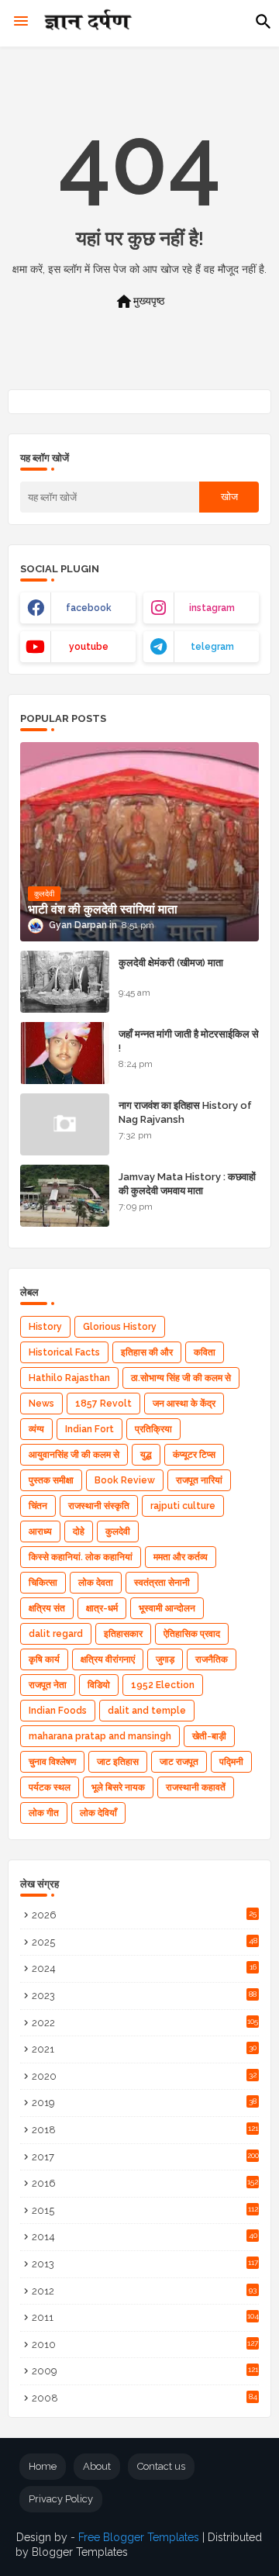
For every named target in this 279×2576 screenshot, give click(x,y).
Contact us (161, 2466)
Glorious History (120, 1327)
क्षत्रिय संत (47, 1608)
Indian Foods (58, 1711)
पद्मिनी (231, 1762)
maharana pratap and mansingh (100, 1736)
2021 (144, 2049)
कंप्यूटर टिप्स (194, 1455)
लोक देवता (96, 1583)
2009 (145, 2371)
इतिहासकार (123, 1634)
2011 (145, 2317)
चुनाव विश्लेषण (52, 1762)
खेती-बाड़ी (209, 1736)
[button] (263, 22)
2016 (145, 2183)
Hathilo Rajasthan (69, 1378)
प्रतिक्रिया (153, 1429)
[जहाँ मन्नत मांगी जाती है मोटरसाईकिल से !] (65, 1053)
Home (43, 2466)
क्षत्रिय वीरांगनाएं (108, 1659)
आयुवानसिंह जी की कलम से (74, 1455)
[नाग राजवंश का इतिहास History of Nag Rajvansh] (65, 1124)
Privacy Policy (61, 2499)
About (97, 2466)
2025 (145, 1942)
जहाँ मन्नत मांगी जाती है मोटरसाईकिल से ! (189, 1041)
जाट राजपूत (179, 1762)
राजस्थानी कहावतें (196, 1787)
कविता (205, 1352)
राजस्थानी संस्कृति (99, 1506)
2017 (145, 2157)
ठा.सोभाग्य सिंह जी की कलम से (181, 1378)
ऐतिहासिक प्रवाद (192, 1634)
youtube (89, 647)
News (41, 1404)
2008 (145, 2398)
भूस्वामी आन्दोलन (167, 1608)
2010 (145, 2345)
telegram (212, 647)
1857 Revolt (103, 1404)
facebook (89, 608)
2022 (145, 2023)
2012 (144, 2291)
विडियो (99, 1685)
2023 (144, 1996)
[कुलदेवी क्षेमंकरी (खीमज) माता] (65, 982)
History (45, 1327)
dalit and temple (147, 1711)
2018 (145, 2130)
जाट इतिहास (118, 1762)
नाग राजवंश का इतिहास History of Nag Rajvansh (185, 1112)
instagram (212, 608)
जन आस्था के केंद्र (184, 1404)
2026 (144, 1915)
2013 (145, 2264)
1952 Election (163, 1685)
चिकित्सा (43, 1583)
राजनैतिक (212, 1659)
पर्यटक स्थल (50, 1787)
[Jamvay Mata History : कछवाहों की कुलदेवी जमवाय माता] (65, 1196)
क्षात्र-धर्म (102, 1608)
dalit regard (56, 1634)
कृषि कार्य (44, 1659)
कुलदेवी (118, 1531)
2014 (145, 2237)
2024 (144, 1968)
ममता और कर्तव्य (181, 1557)
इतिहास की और (147, 1352)
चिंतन (38, 1506)
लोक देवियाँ (98, 1813)
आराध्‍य (40, 1531)
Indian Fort (90, 1429)
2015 (145, 2210)
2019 (144, 2103)
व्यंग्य (36, 1429)
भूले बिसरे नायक (118, 1787)
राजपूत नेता (48, 1685)
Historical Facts (64, 1352)
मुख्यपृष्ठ (139, 302)
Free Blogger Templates (139, 2537)
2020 (144, 2076)
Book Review (125, 1480)
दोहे (79, 1531)
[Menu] (21, 22)
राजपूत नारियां (199, 1480)
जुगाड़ (165, 1659)
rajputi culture (183, 1506)
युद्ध (146, 1455)
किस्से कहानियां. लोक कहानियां (81, 1557)
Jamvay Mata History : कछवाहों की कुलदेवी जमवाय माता (187, 1184)
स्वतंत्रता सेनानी (162, 1583)
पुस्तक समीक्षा (51, 1480)
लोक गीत (44, 1813)
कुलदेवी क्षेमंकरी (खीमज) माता (171, 963)
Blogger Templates (80, 2552)
